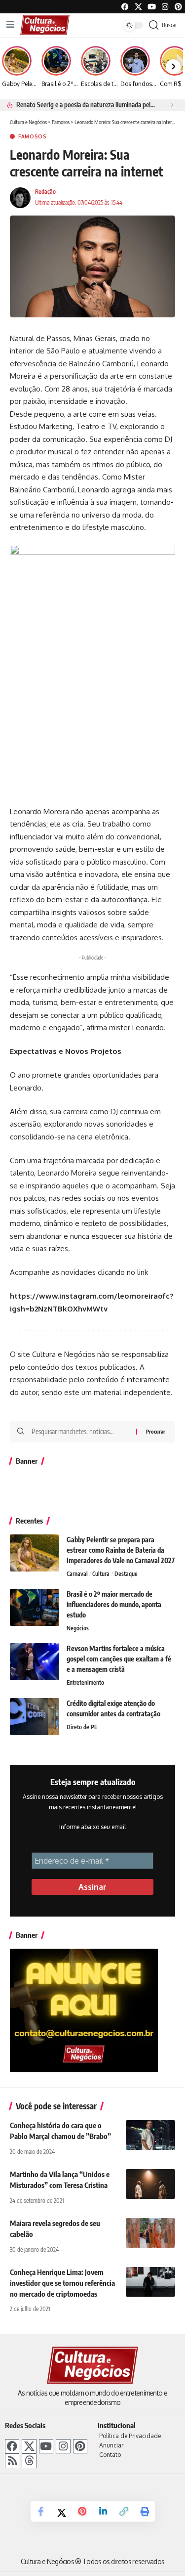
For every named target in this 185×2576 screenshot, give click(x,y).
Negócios (78, 1628)
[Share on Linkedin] (103, 2511)
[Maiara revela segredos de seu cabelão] (150, 2233)
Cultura (101, 1574)
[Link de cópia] (124, 2511)
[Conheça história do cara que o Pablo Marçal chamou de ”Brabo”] (150, 2135)
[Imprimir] (145, 2511)
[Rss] (12, 2461)
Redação (45, 192)
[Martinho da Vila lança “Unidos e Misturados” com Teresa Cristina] (150, 2184)
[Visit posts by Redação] (20, 198)
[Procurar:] (80, 1432)
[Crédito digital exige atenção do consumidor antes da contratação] (35, 1717)
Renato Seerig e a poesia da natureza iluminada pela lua (86, 105)
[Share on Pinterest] (82, 2511)
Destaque (126, 1574)
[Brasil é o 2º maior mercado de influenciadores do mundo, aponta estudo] (35, 1607)
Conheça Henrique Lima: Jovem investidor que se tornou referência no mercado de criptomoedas (62, 2283)
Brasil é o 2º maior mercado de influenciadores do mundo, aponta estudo (114, 1604)
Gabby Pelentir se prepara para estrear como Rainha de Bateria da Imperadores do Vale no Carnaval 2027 (121, 1550)
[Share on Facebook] (41, 2511)
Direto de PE (82, 1727)
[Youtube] (152, 7)
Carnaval (77, 1574)
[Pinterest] (178, 7)
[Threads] (29, 2461)
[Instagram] (63, 2446)
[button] (170, 105)
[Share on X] (62, 2511)
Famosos (33, 136)
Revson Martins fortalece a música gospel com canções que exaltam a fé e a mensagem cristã (119, 1659)
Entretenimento (85, 1682)
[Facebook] (125, 7)
